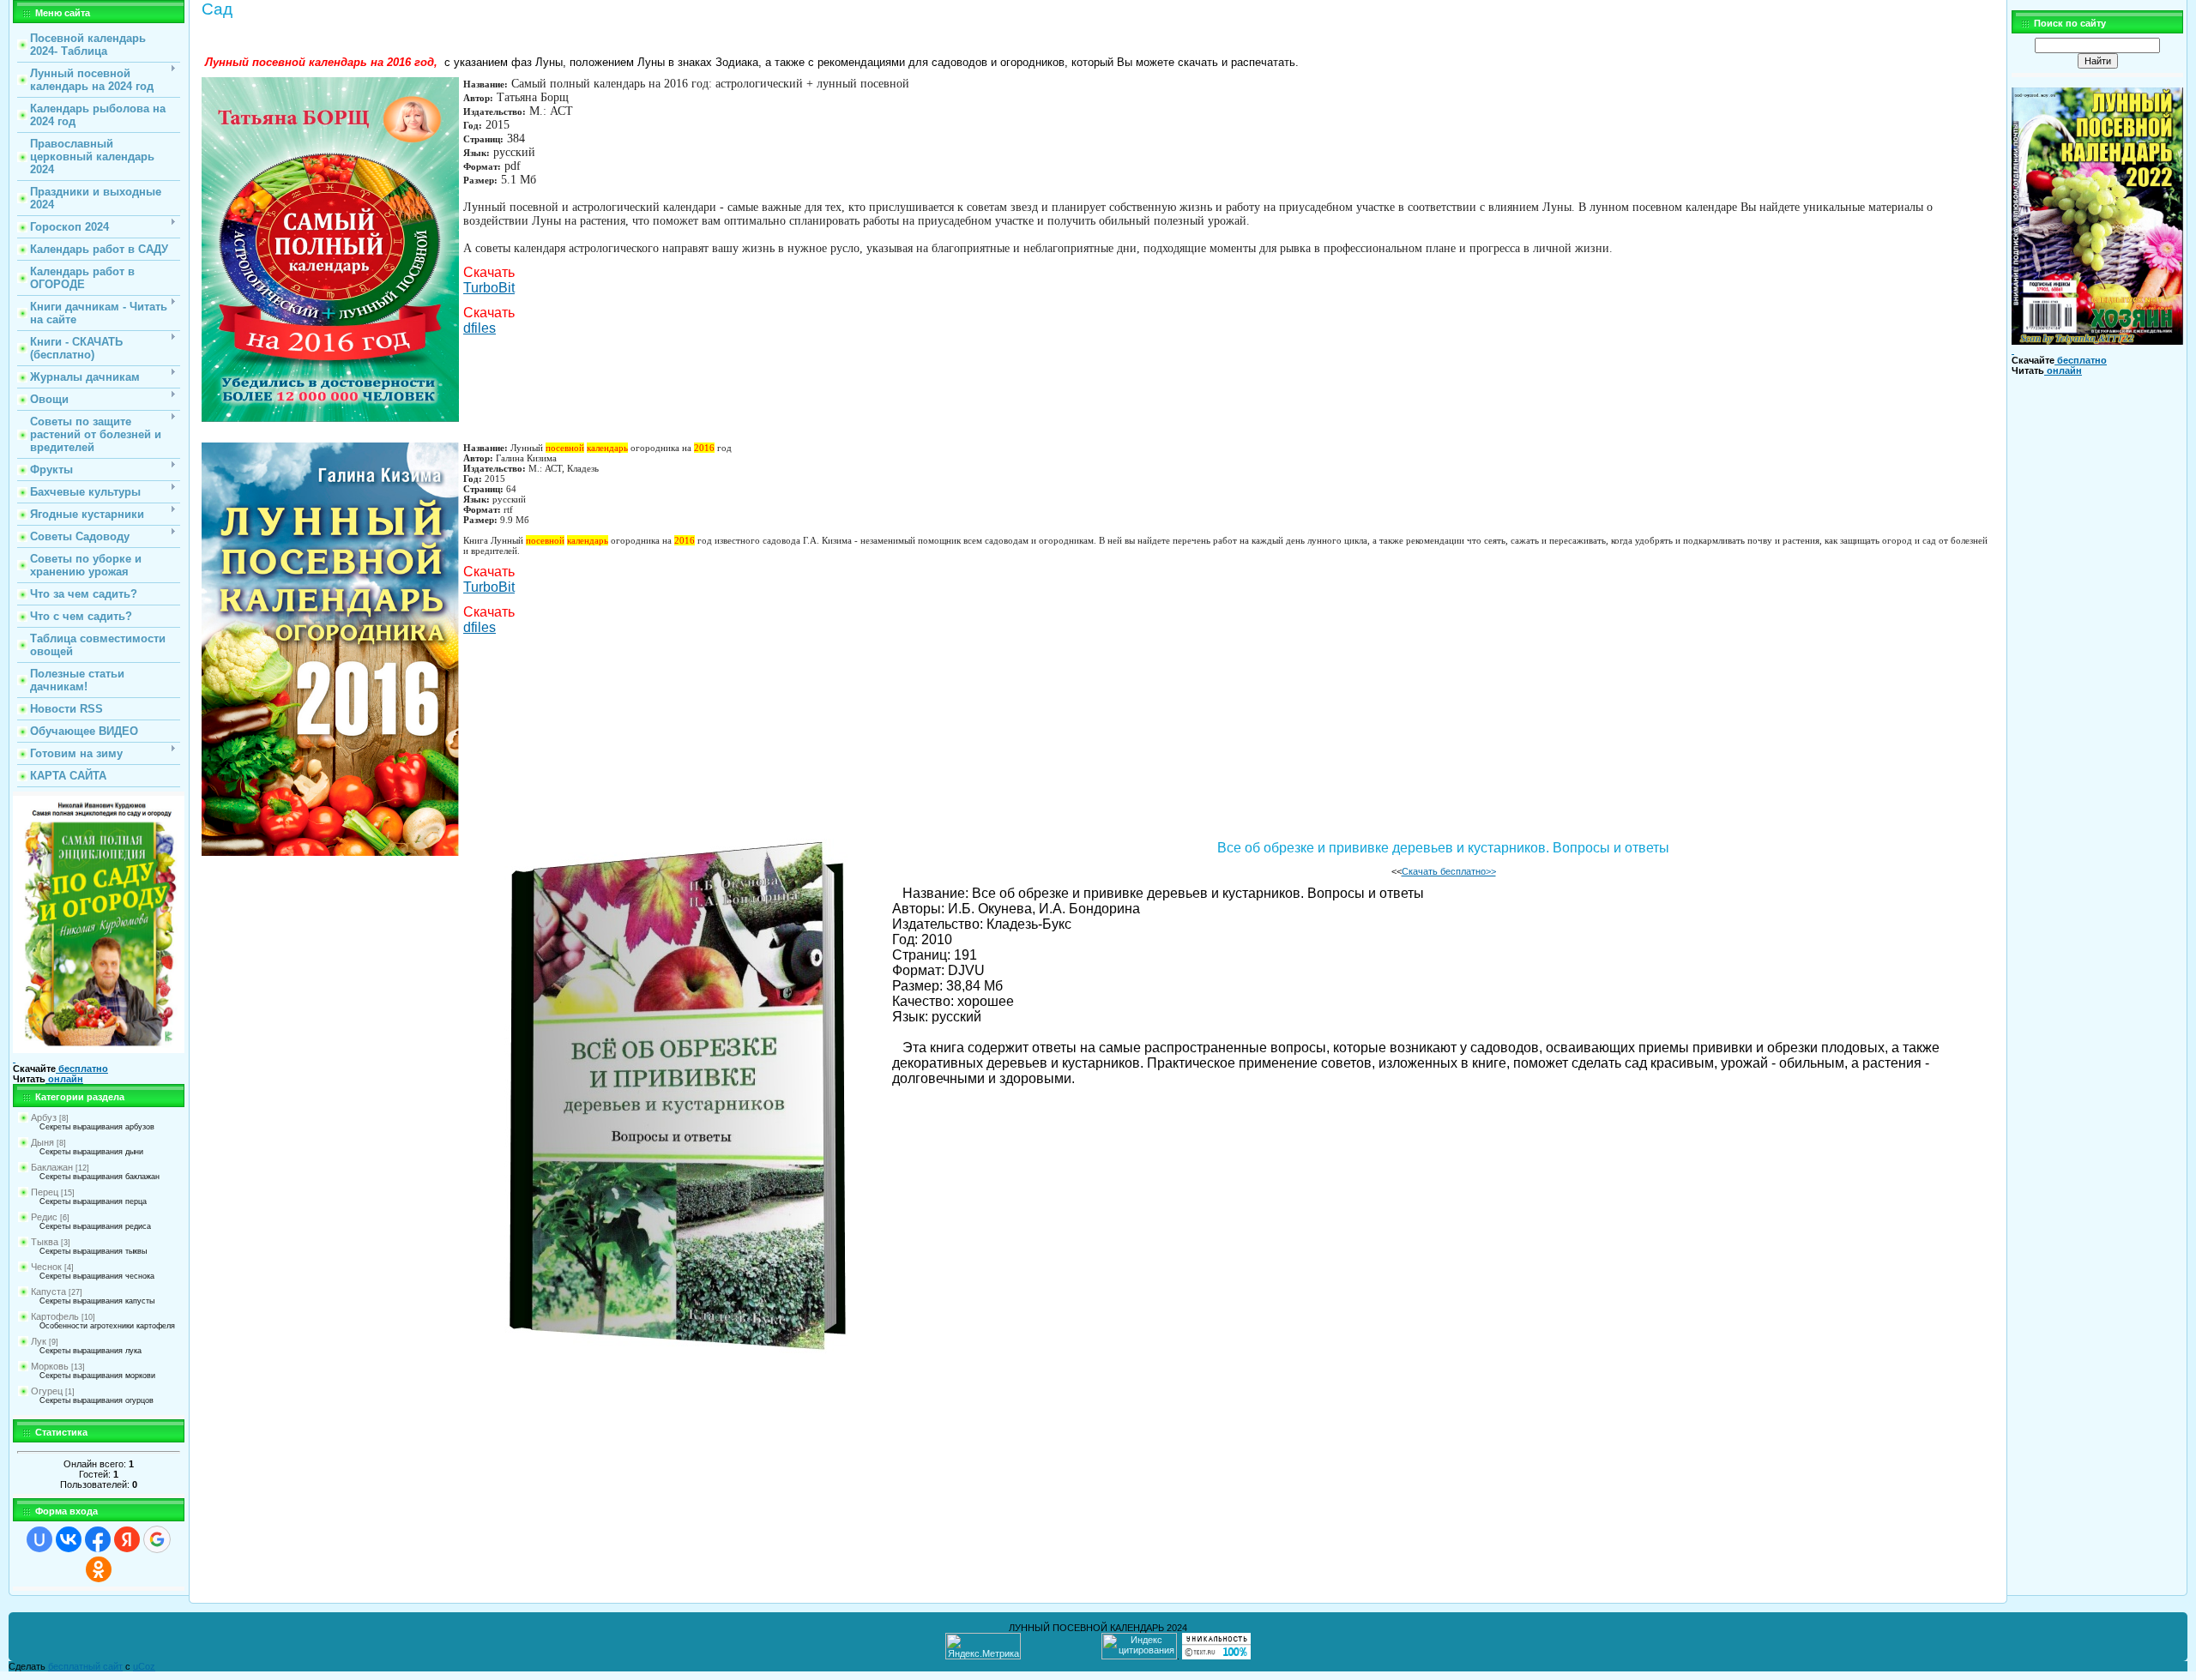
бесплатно (82, 1069)
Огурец (47, 1391)
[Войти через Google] (157, 1539)
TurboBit (489, 288)
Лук (39, 1341)
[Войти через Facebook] (98, 1539)
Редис (44, 1217)
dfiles (480, 328)
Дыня (42, 1142)
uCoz (144, 1666)
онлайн (64, 1079)
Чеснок (46, 1267)
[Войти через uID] (39, 1539)
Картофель (55, 1316)
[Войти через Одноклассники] (99, 1569)
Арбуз (44, 1117)
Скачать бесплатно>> (1449, 871)
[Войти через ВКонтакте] (69, 1539)
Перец (45, 1192)
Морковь (50, 1366)
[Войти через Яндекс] (127, 1539)
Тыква (45, 1242)
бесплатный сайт (85, 1666)
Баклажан (52, 1167)
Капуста (48, 1292)
